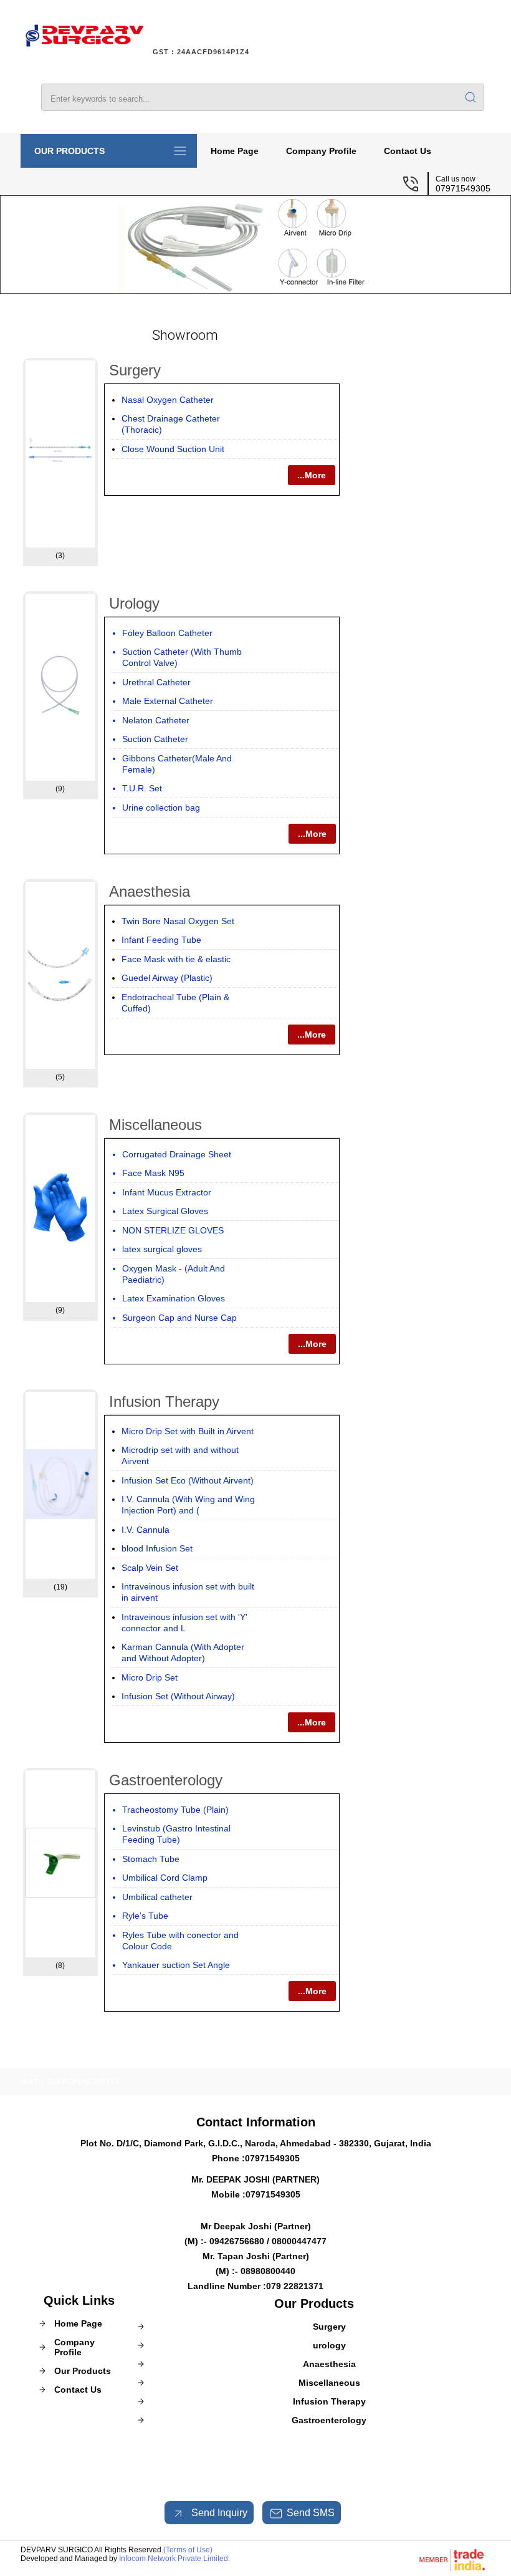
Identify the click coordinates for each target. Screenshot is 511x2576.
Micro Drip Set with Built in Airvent (188, 1431)
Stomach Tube (151, 1859)
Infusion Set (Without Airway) (178, 1696)
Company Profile (321, 151)
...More (312, 475)
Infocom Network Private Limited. (174, 2559)
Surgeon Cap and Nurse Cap (179, 1318)
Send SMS (311, 2513)
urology (134, 603)
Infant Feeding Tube (161, 940)
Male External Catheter (168, 701)
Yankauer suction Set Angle (176, 1965)
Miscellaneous (155, 1125)
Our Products (69, 151)
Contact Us (408, 151)
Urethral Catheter (156, 682)
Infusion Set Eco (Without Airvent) (188, 1480)
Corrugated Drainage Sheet (177, 1154)
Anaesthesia (150, 891)
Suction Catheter (155, 739)
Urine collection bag (161, 808)
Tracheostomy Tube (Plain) (175, 1810)
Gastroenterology (166, 1780)
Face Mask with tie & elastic (176, 959)
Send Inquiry (218, 2513)
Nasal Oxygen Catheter (168, 400)
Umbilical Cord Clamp (165, 1878)
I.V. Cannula (146, 1530)
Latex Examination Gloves (174, 1298)
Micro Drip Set (150, 1677)
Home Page (235, 151)
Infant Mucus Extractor (167, 1192)
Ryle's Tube (145, 1916)
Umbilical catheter (157, 1897)
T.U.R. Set (142, 788)
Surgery (135, 370)
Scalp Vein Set (150, 1568)
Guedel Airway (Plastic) (167, 978)
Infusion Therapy (164, 1401)
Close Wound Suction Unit (173, 449)
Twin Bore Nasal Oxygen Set (178, 921)
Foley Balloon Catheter (167, 633)
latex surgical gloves (162, 1249)
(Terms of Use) (188, 2550)
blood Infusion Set (157, 1548)
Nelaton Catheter (156, 720)
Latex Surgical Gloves (165, 1211)
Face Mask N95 (153, 1173)
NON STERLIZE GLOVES (173, 1230)
